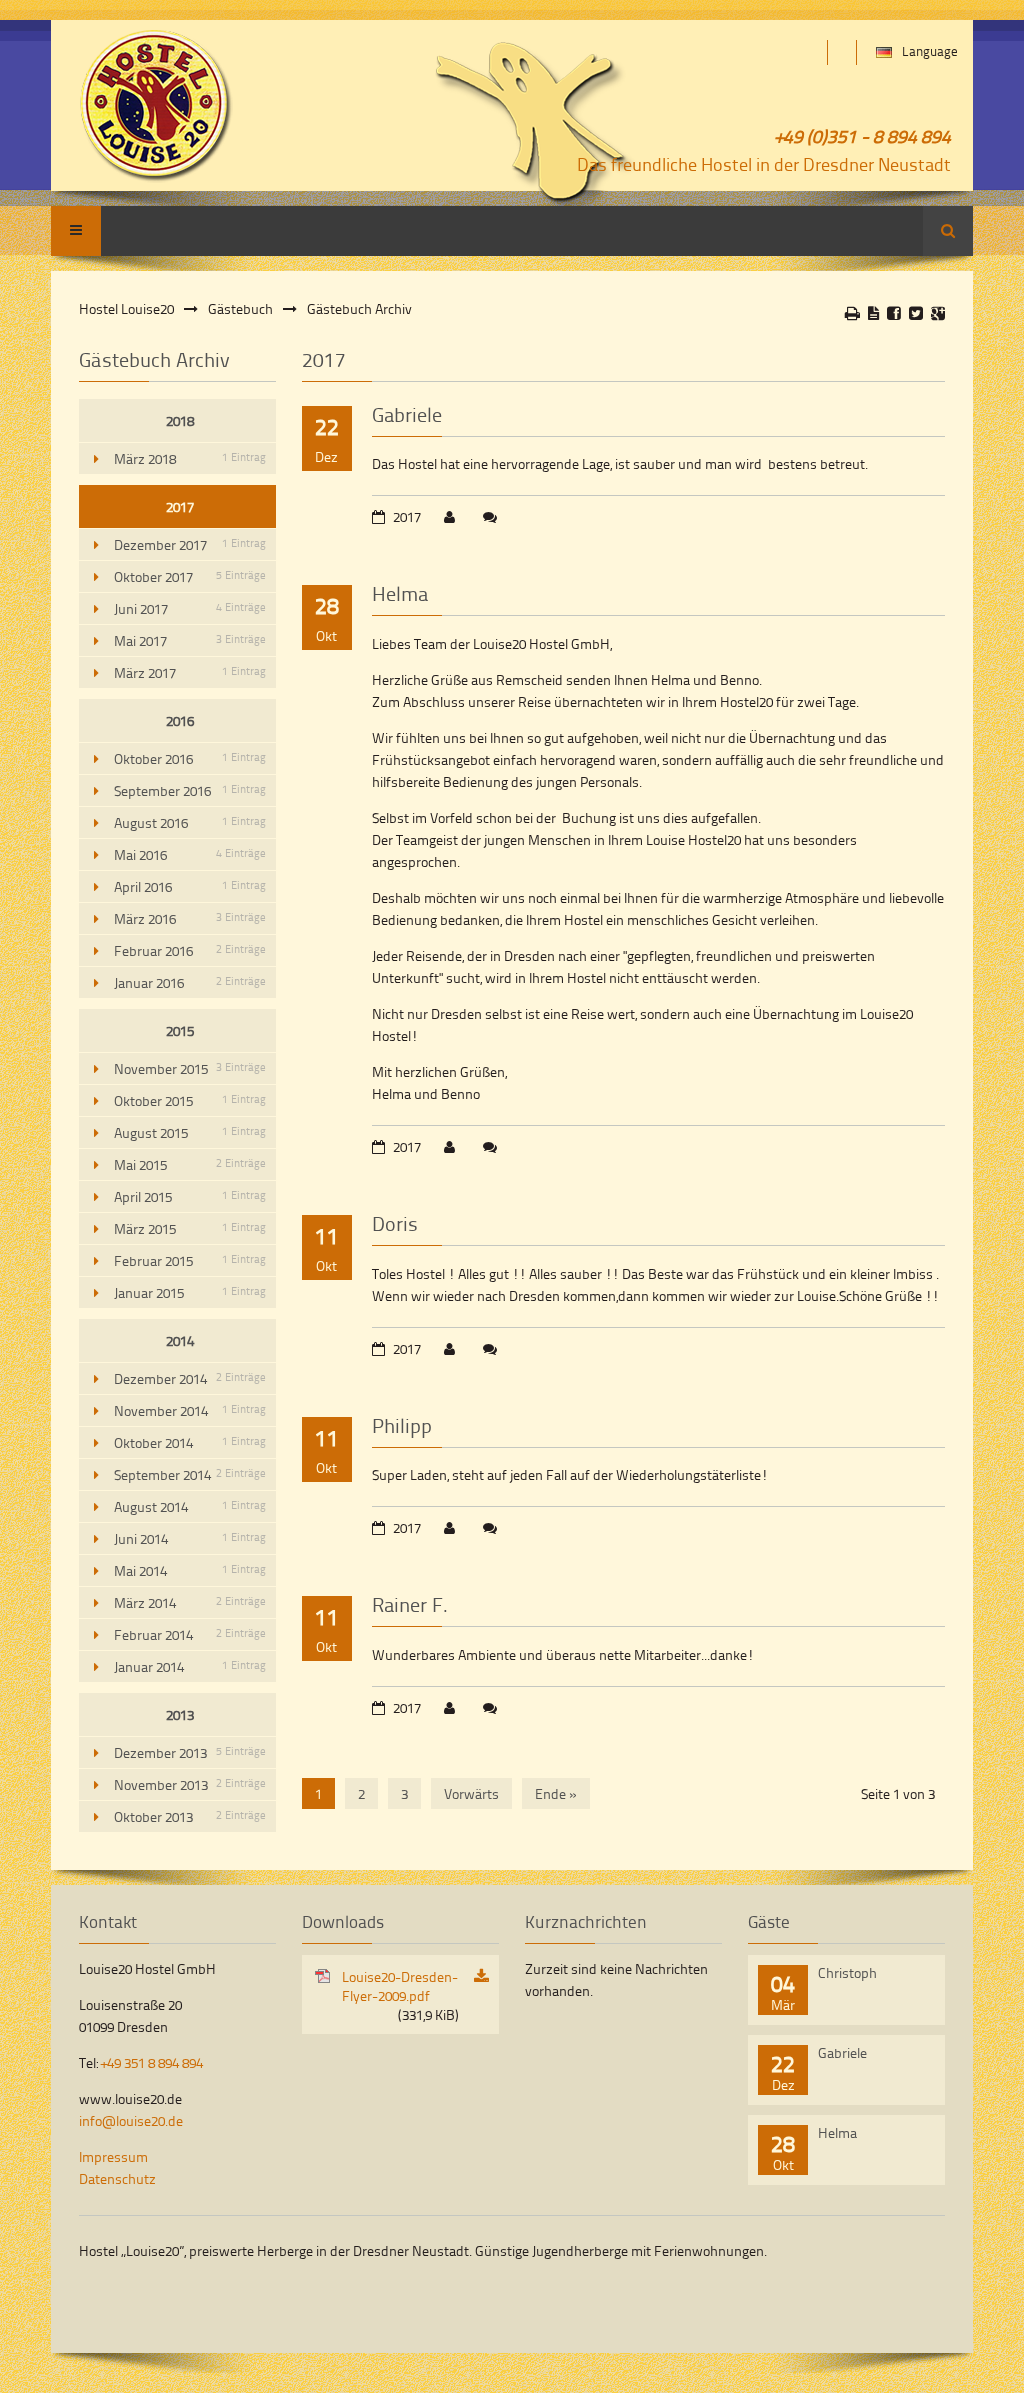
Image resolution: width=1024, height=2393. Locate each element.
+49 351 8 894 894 (152, 2062)
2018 (180, 420)
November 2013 (190, 1784)
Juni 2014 (190, 1538)
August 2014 (190, 1506)
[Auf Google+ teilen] (938, 313)
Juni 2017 (190, 608)
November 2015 (190, 1068)
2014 (180, 1340)
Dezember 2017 (190, 544)
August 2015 (190, 1132)
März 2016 (190, 918)
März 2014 (190, 1602)
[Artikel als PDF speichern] (873, 313)
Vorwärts (471, 1793)
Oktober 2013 (190, 1816)
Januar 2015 (190, 1292)
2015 (180, 1030)
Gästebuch (240, 308)
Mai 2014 (190, 1570)
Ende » (556, 1793)
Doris (395, 1223)
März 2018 (190, 458)
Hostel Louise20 (126, 308)
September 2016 (190, 790)
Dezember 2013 (190, 1752)
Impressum (113, 2156)
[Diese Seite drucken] (852, 313)
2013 (180, 1714)
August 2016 (190, 822)
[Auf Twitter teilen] (916, 313)
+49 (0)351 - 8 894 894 (863, 135)
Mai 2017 (190, 640)
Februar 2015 (190, 1260)
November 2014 (190, 1410)
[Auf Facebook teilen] (894, 313)
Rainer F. (410, 1604)
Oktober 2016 (190, 758)
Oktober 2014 (190, 1442)
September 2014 (190, 1474)
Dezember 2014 (190, 1378)
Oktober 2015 (190, 1100)
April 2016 (190, 886)
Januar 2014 (190, 1666)
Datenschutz (117, 2178)
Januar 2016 (190, 982)
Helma (400, 593)
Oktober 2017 (190, 576)
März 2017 (190, 672)
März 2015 (190, 1228)
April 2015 (190, 1196)
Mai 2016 (190, 854)
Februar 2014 (190, 1634)
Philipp (402, 1425)
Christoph (847, 1972)
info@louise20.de (131, 2120)
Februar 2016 (190, 950)
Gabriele (407, 414)
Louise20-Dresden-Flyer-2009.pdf (400, 1995)
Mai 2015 (190, 1164)
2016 (180, 720)
